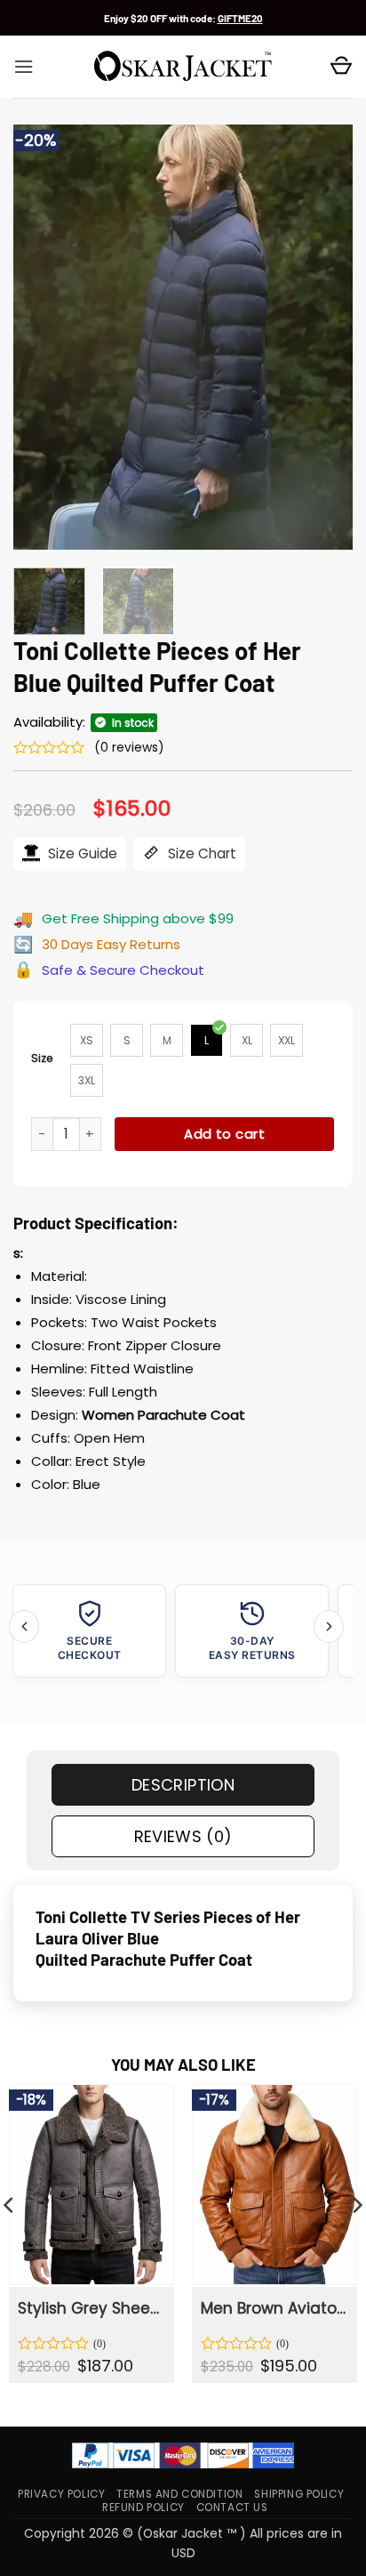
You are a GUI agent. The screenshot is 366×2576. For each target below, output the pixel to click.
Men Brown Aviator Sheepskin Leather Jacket (273, 2308)
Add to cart (224, 1134)
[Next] (323, 337)
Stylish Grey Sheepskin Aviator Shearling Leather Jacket (90, 2308)
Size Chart (200, 853)
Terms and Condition (179, 2494)
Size (42, 1058)
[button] (24, 67)
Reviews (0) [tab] (183, 1836)
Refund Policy (143, 2508)
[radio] (87, 1040)
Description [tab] (183, 1785)
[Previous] (43, 337)
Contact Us (232, 2508)
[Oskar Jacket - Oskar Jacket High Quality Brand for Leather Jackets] (183, 67)
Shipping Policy (299, 2494)
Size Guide (81, 853)
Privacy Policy (61, 2494)
